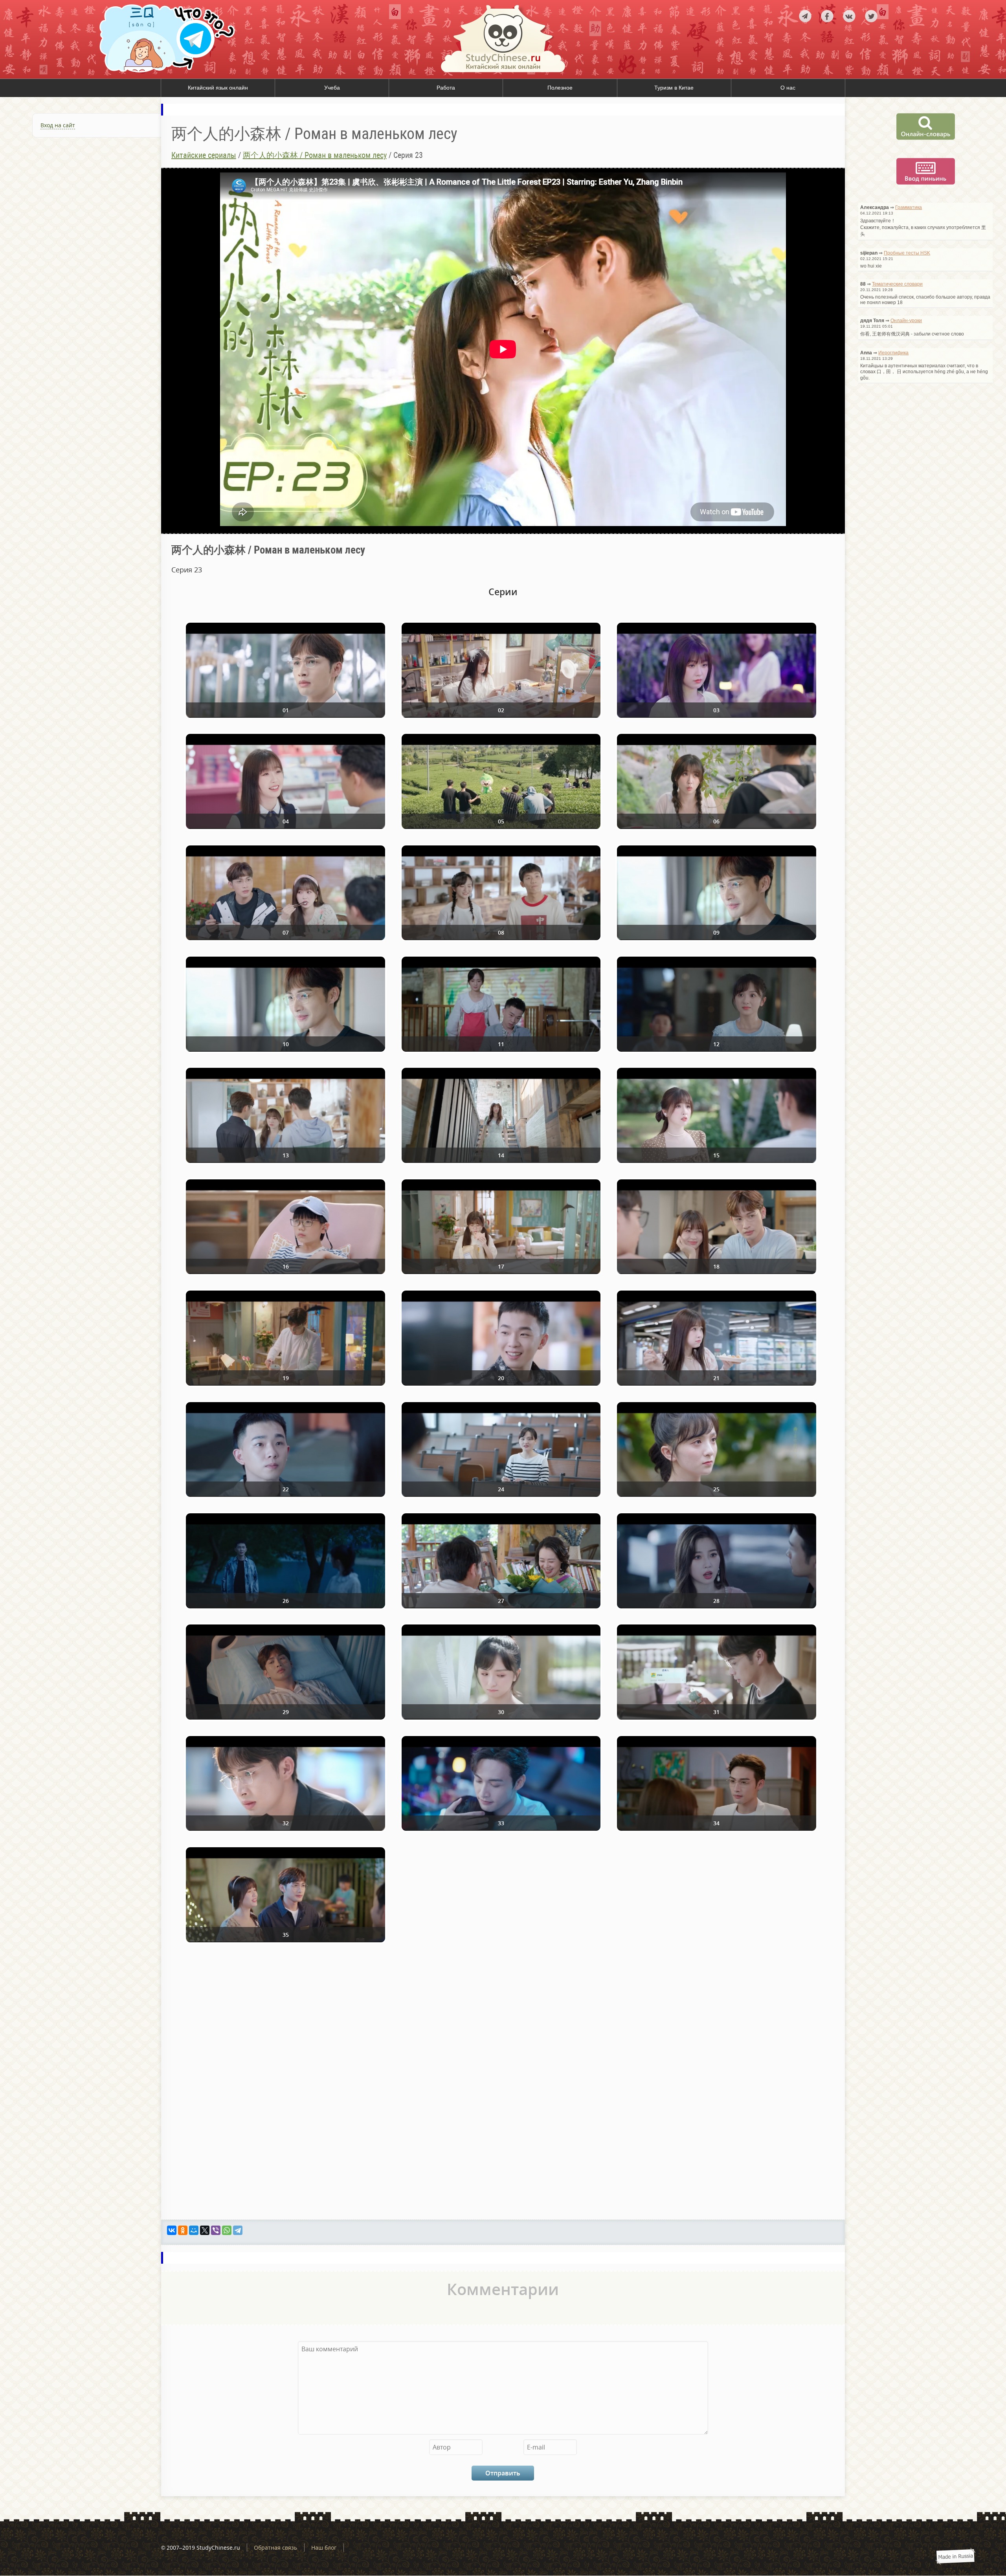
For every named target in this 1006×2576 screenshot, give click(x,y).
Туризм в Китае (674, 88)
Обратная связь (275, 2548)
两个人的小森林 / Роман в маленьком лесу (315, 155)
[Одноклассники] (183, 2230)
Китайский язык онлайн (218, 88)
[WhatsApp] (227, 2230)
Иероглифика (893, 353)
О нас (788, 88)
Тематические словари (897, 284)
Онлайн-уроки (906, 321)
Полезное (560, 88)
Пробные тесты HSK (907, 253)
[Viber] (216, 2230)
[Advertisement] (81, 232)
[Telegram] (238, 2230)
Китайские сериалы (204, 155)
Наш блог (324, 2548)
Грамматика (909, 207)
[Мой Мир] (194, 2230)
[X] (205, 2230)
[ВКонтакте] (172, 2230)
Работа (446, 88)
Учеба (332, 88)
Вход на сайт (58, 125)
